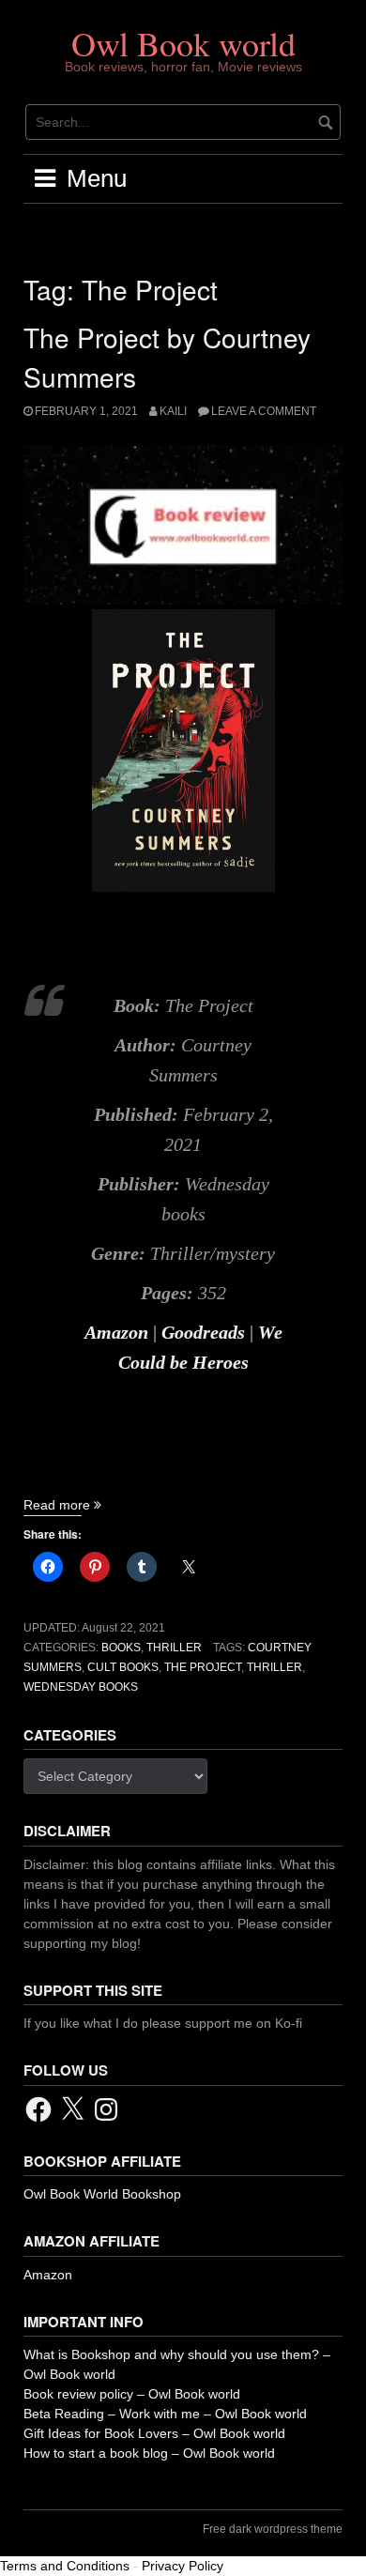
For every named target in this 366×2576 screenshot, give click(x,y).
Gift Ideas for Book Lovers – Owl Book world (154, 2433)
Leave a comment (264, 411)
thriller (274, 1667)
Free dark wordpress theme (273, 2529)
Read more (62, 1505)
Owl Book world (183, 43)
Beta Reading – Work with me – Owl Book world (165, 2414)
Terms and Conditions (65, 2566)
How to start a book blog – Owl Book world (149, 2453)
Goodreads (203, 1332)
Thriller (174, 1648)
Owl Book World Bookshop (102, 2194)
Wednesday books (81, 1687)
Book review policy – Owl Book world (132, 2394)
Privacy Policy (183, 2566)
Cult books (123, 1667)
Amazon (116, 1332)
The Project (203, 1667)
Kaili (173, 411)
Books (121, 1648)
